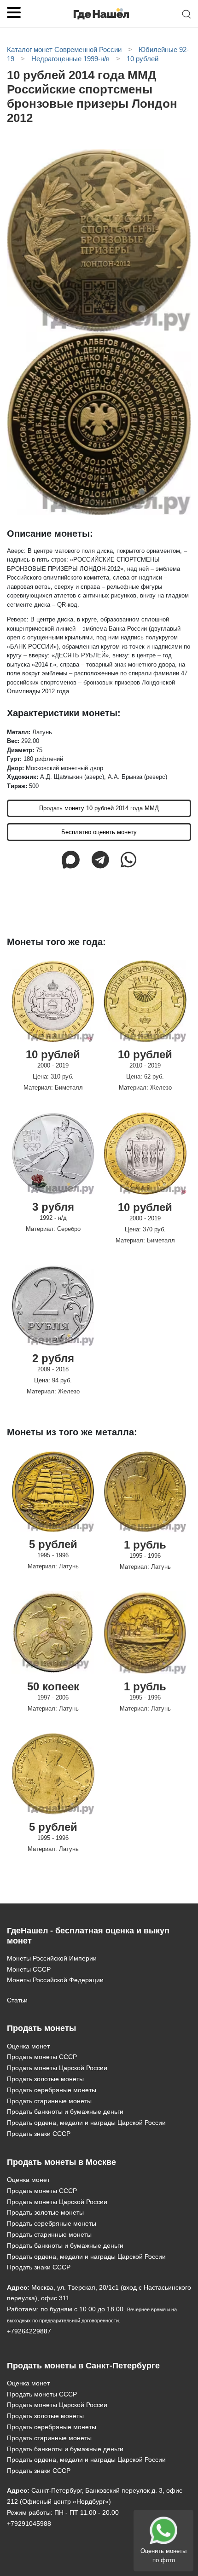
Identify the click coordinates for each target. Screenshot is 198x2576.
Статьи (17, 2000)
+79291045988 (29, 2524)
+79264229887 (29, 2331)
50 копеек (53, 1686)
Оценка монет (28, 2046)
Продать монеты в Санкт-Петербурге (83, 2366)
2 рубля (53, 1358)
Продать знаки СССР (39, 2134)
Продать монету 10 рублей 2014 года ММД (99, 808)
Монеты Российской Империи (52, 1958)
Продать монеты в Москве (61, 2162)
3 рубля (53, 1207)
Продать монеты (41, 2028)
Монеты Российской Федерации (55, 1980)
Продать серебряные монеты (52, 2090)
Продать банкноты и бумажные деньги (65, 2112)
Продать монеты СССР (42, 2057)
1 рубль (145, 1545)
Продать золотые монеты (45, 2079)
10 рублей (53, 1054)
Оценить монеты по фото (163, 2556)
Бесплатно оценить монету (99, 832)
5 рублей (53, 1544)
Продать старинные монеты (49, 2101)
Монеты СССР (29, 1969)
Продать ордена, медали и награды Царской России (86, 2123)
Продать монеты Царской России (57, 2068)
